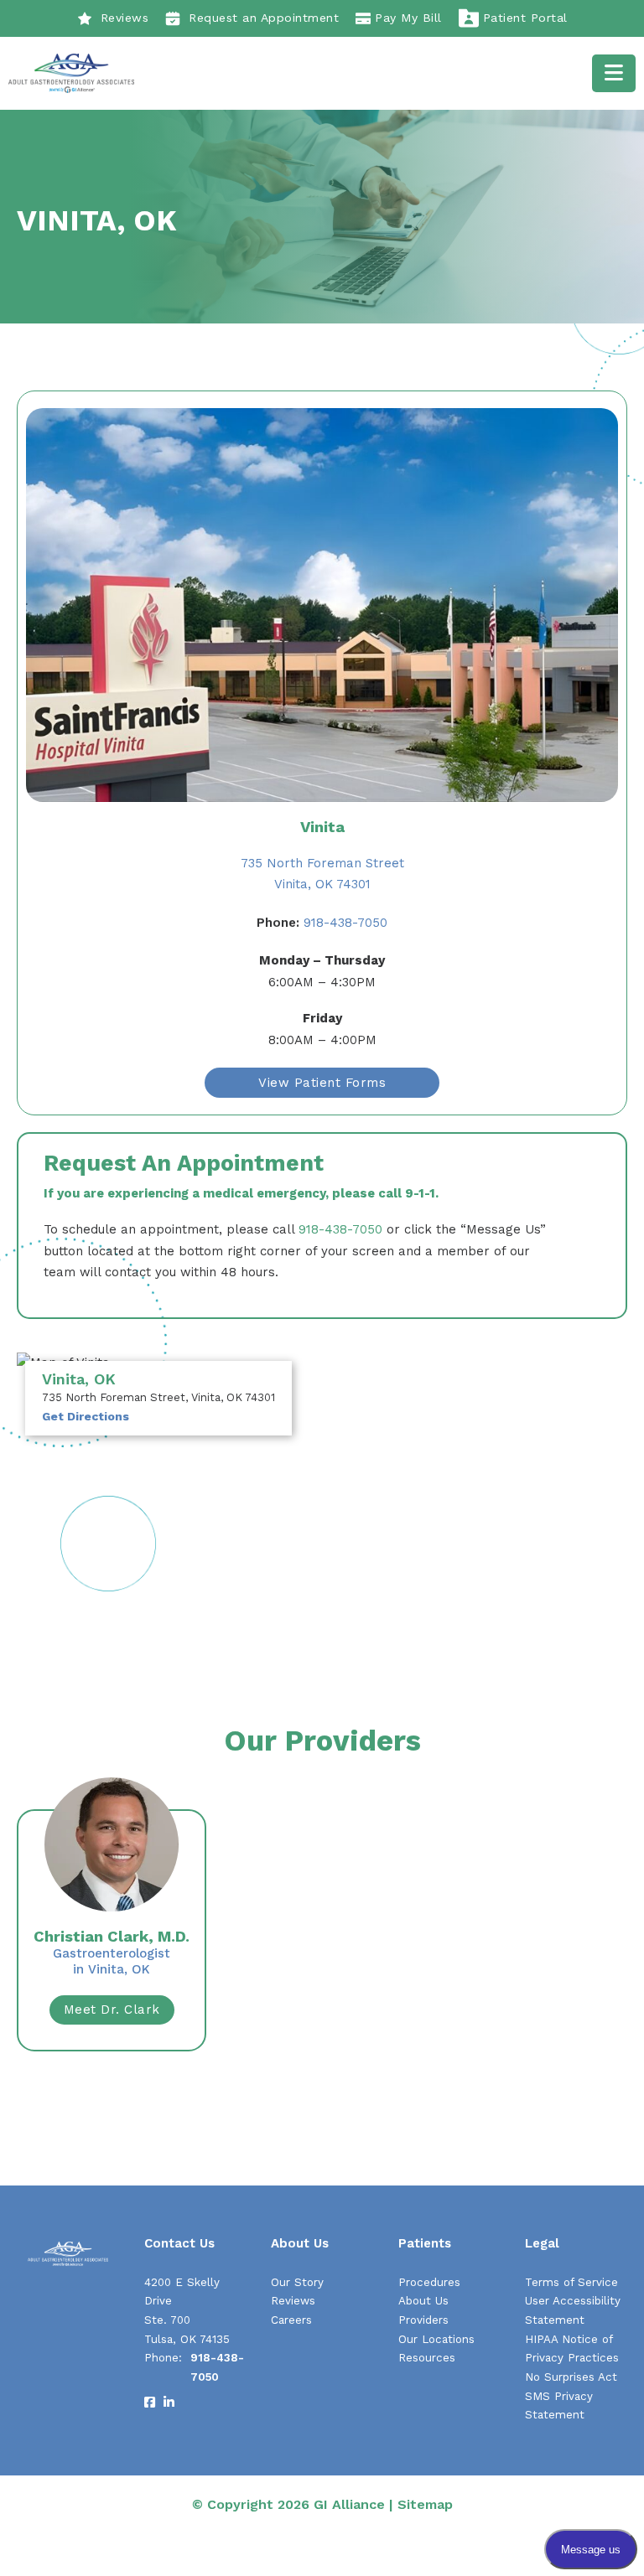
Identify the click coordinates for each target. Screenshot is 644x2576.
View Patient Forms (322, 1083)
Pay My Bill (408, 18)
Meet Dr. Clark (112, 2010)
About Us (423, 2301)
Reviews (125, 18)
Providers (423, 2320)
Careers (291, 2320)
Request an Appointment (264, 18)
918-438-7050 (322, 923)
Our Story (297, 2282)
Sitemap (425, 2504)
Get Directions (86, 1416)
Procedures (429, 2282)
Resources (427, 2358)
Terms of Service (571, 2282)
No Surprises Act (571, 2377)
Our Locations (436, 2339)
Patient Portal (525, 18)
